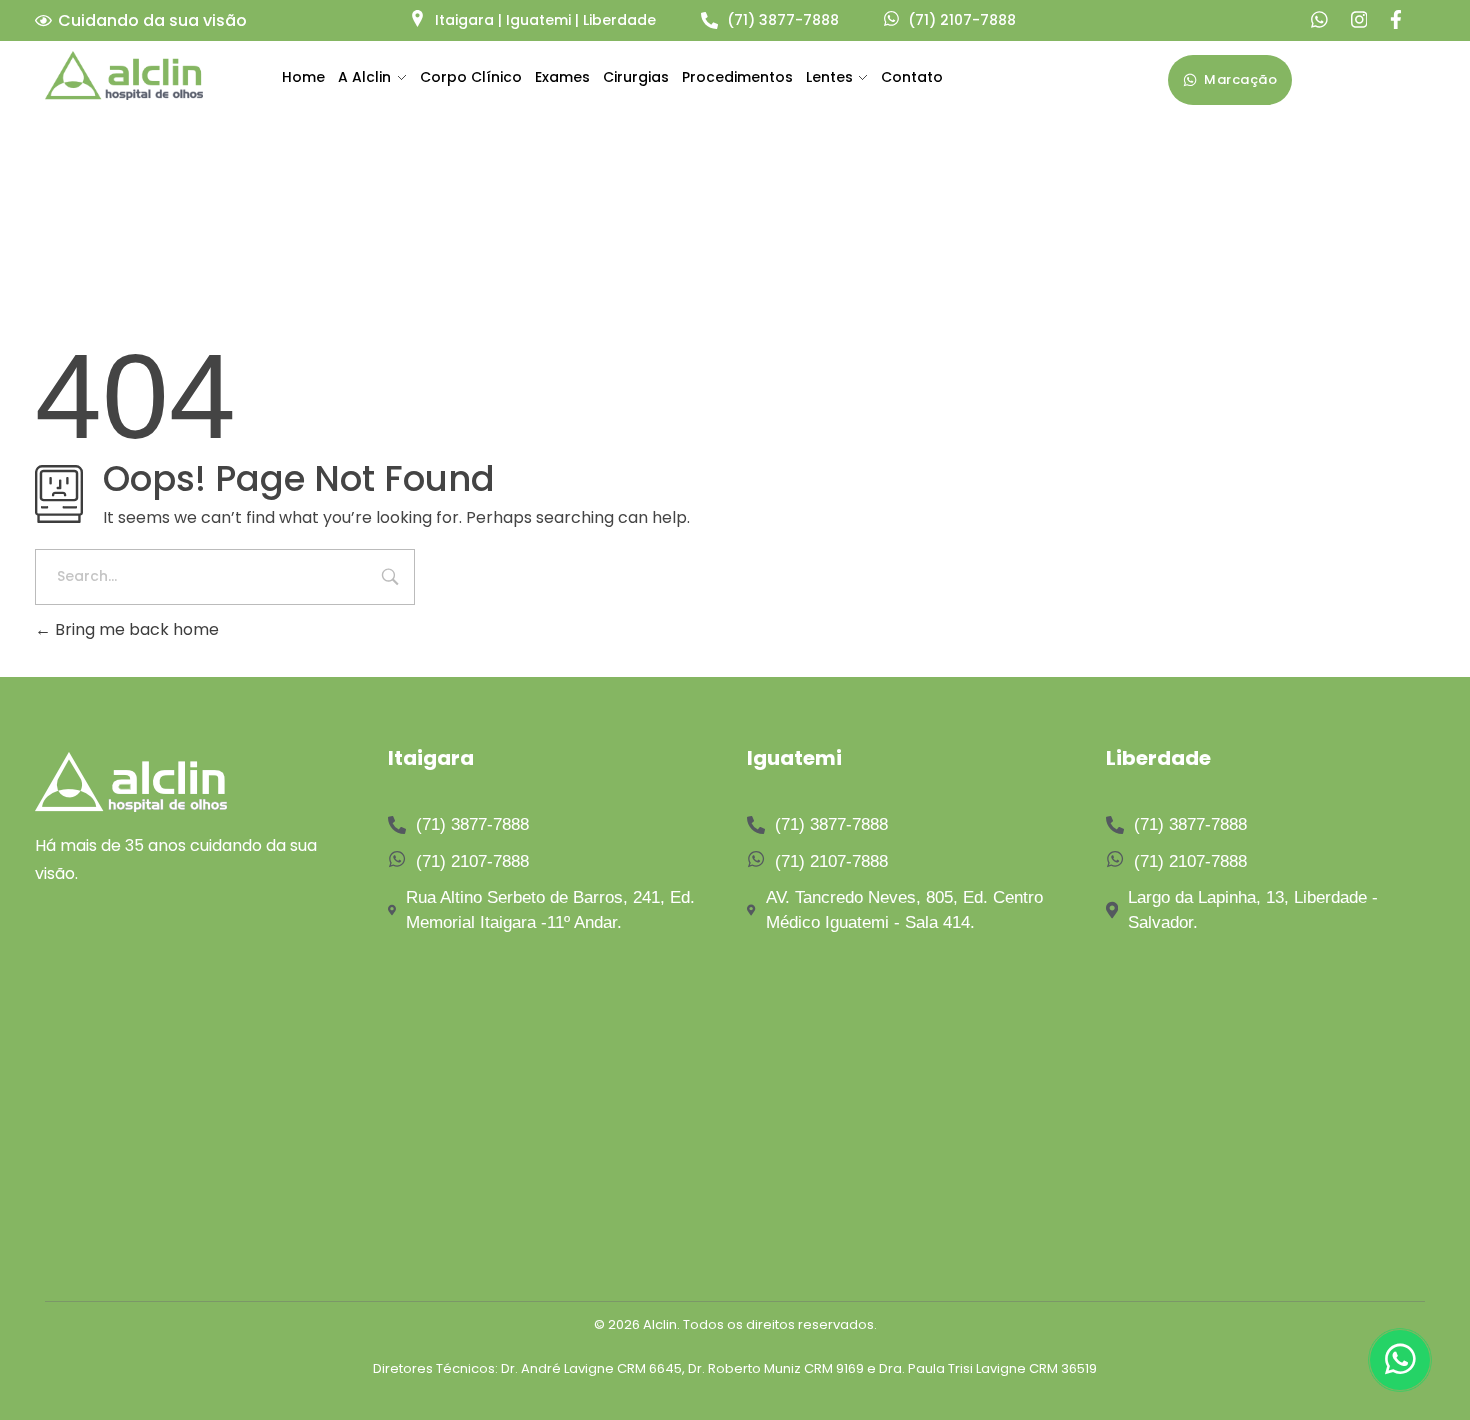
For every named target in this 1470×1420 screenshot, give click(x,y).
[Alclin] (124, 75)
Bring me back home (135, 629)
